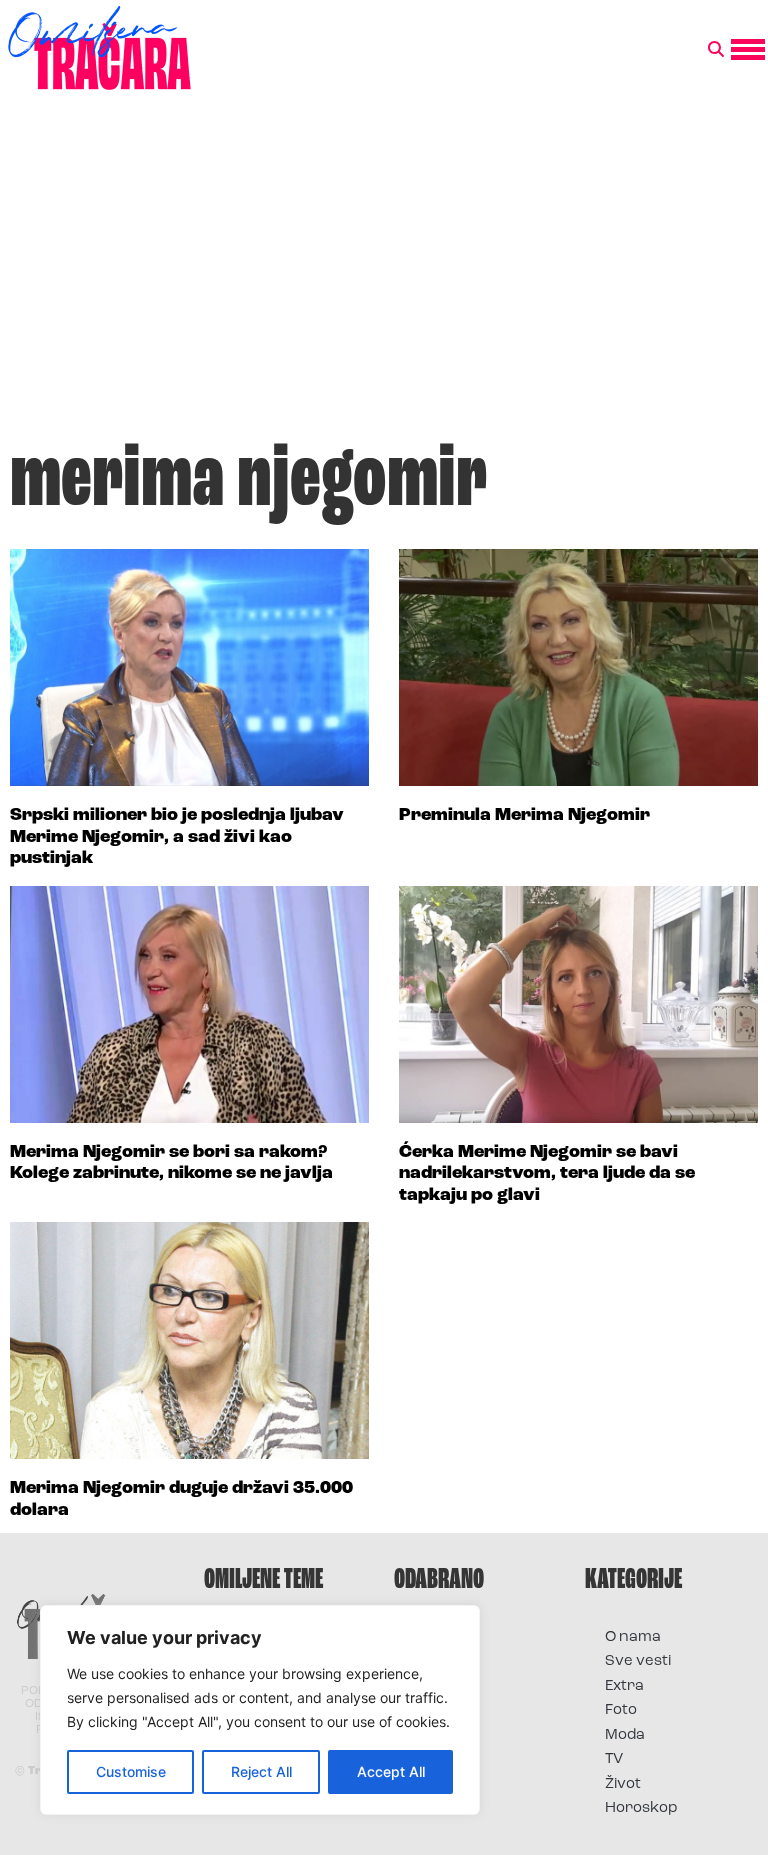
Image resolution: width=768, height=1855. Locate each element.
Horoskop (641, 1808)
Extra (624, 1686)
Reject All (261, 1771)
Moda (625, 1735)
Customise (131, 1771)
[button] (716, 50)
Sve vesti (638, 1661)
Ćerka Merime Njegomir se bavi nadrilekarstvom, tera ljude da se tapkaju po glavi (547, 1174)
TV (614, 1759)
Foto (621, 1710)
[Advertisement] (384, 274)
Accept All (391, 1771)
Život (623, 1784)
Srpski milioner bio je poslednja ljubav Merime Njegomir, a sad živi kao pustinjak (177, 837)
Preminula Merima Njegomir (524, 816)
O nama (633, 1637)
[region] (260, 1710)
